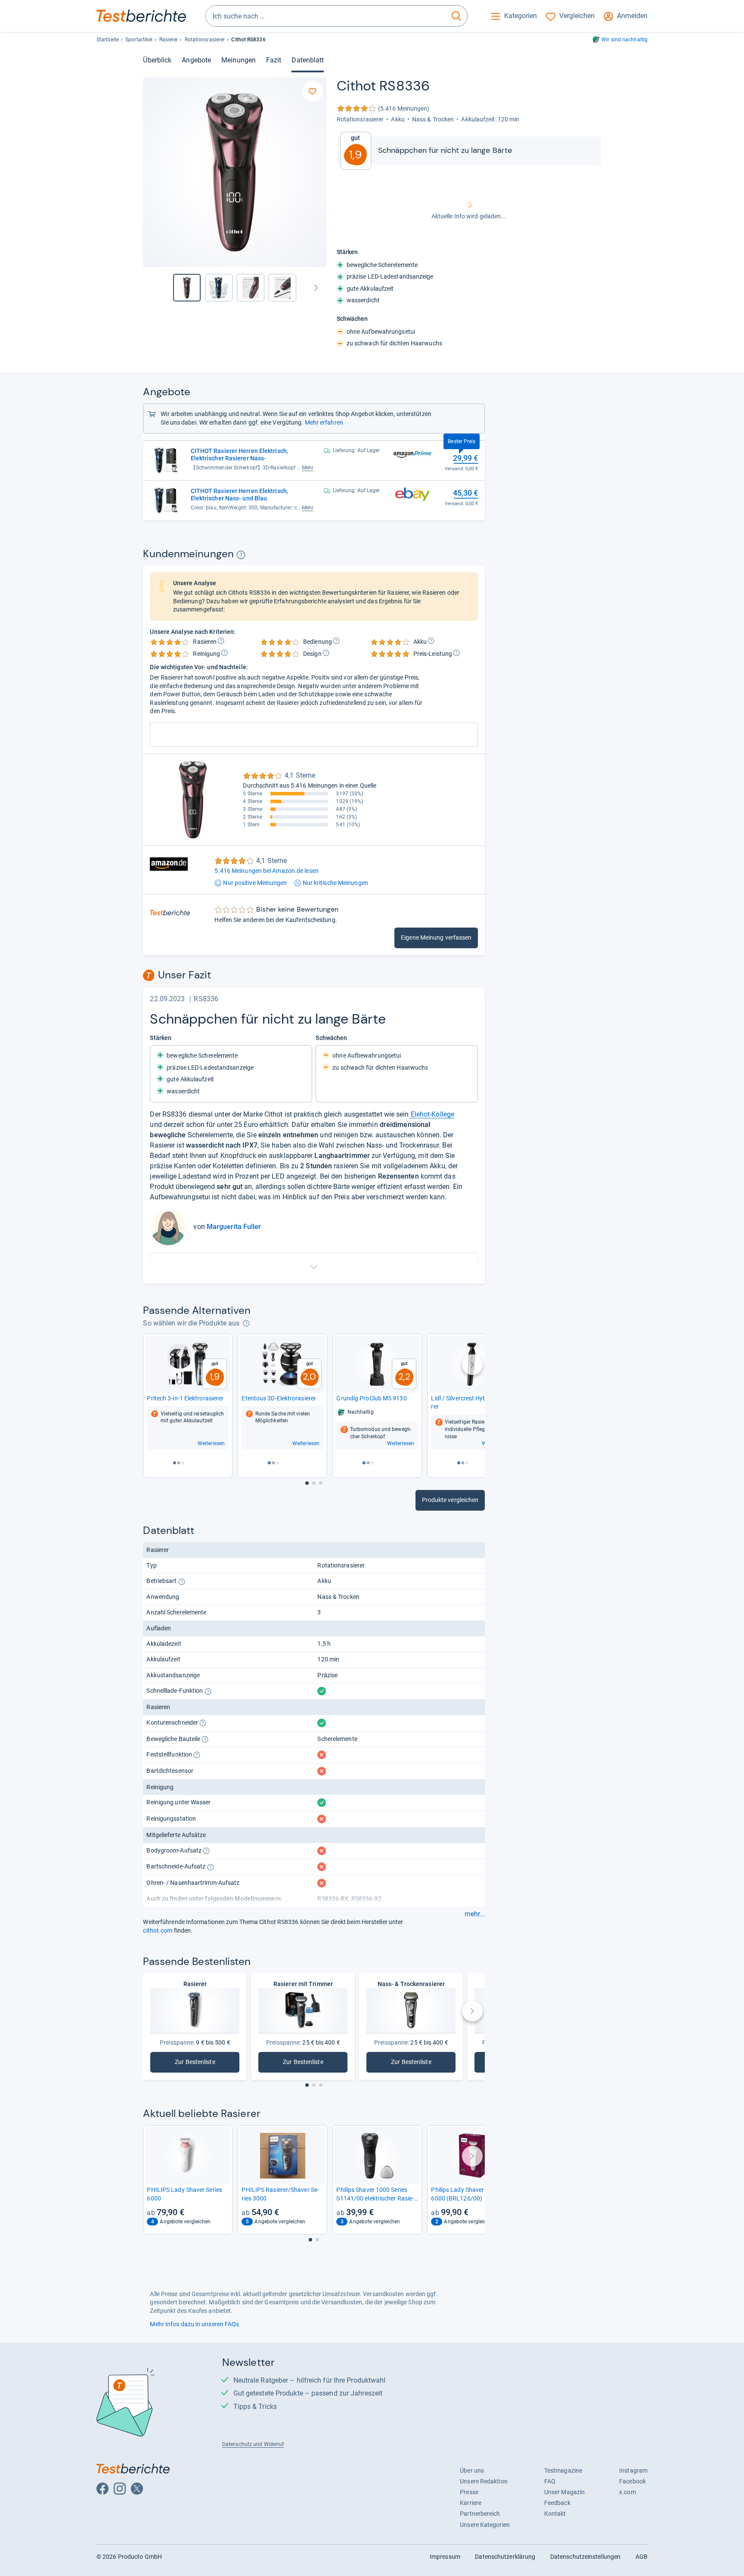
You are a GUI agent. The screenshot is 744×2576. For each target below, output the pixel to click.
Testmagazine (563, 2470)
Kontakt (555, 2514)
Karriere (471, 2503)
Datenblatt (308, 60)
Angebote (196, 60)
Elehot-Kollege (432, 1114)
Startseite (108, 40)
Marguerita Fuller (234, 1227)
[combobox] (326, 16)
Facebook (632, 2481)
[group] (219, 288)
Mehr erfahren (324, 422)
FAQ (550, 2481)
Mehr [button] (308, 468)
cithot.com (158, 1930)
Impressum (445, 2557)
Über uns (472, 2470)
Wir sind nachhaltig (625, 40)
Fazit (274, 60)
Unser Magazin (564, 2492)
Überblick (157, 60)
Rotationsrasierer (205, 40)
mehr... (475, 1914)
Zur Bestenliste (197, 2064)
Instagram (633, 2470)
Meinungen (239, 60)
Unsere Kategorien (485, 2525)
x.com (627, 2492)
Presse (469, 2492)
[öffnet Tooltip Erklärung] (241, 555)
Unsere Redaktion (484, 2481)
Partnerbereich (480, 2514)
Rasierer (169, 40)
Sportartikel (139, 40)
